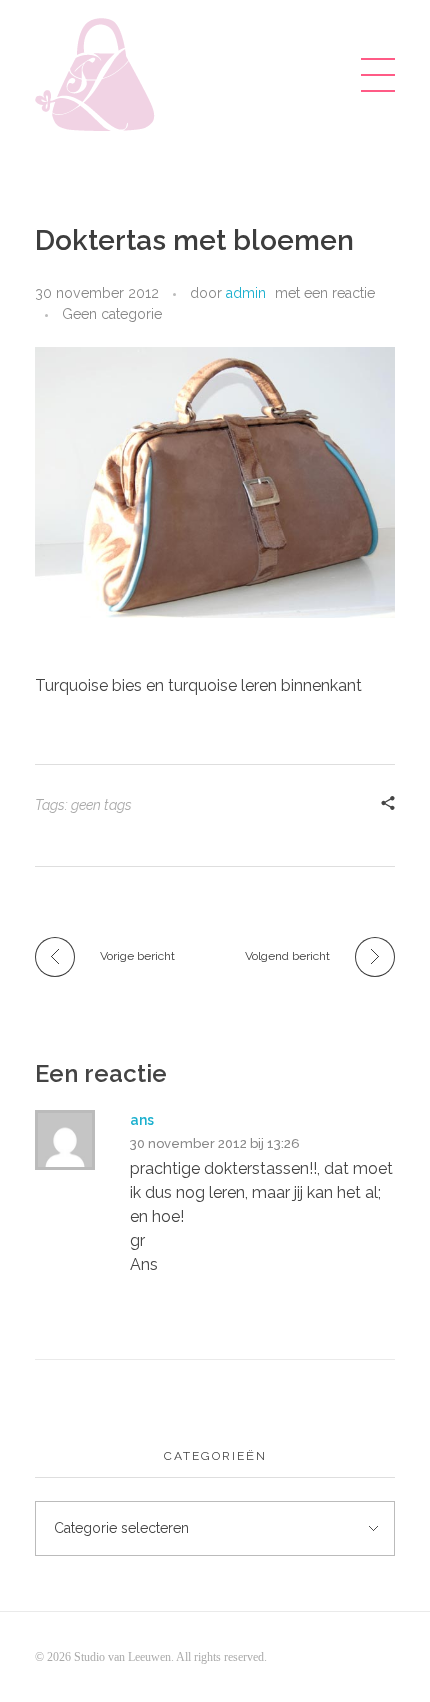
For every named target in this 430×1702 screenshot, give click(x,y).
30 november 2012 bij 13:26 (215, 1143)
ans (142, 1120)
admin (246, 293)
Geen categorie (112, 314)
